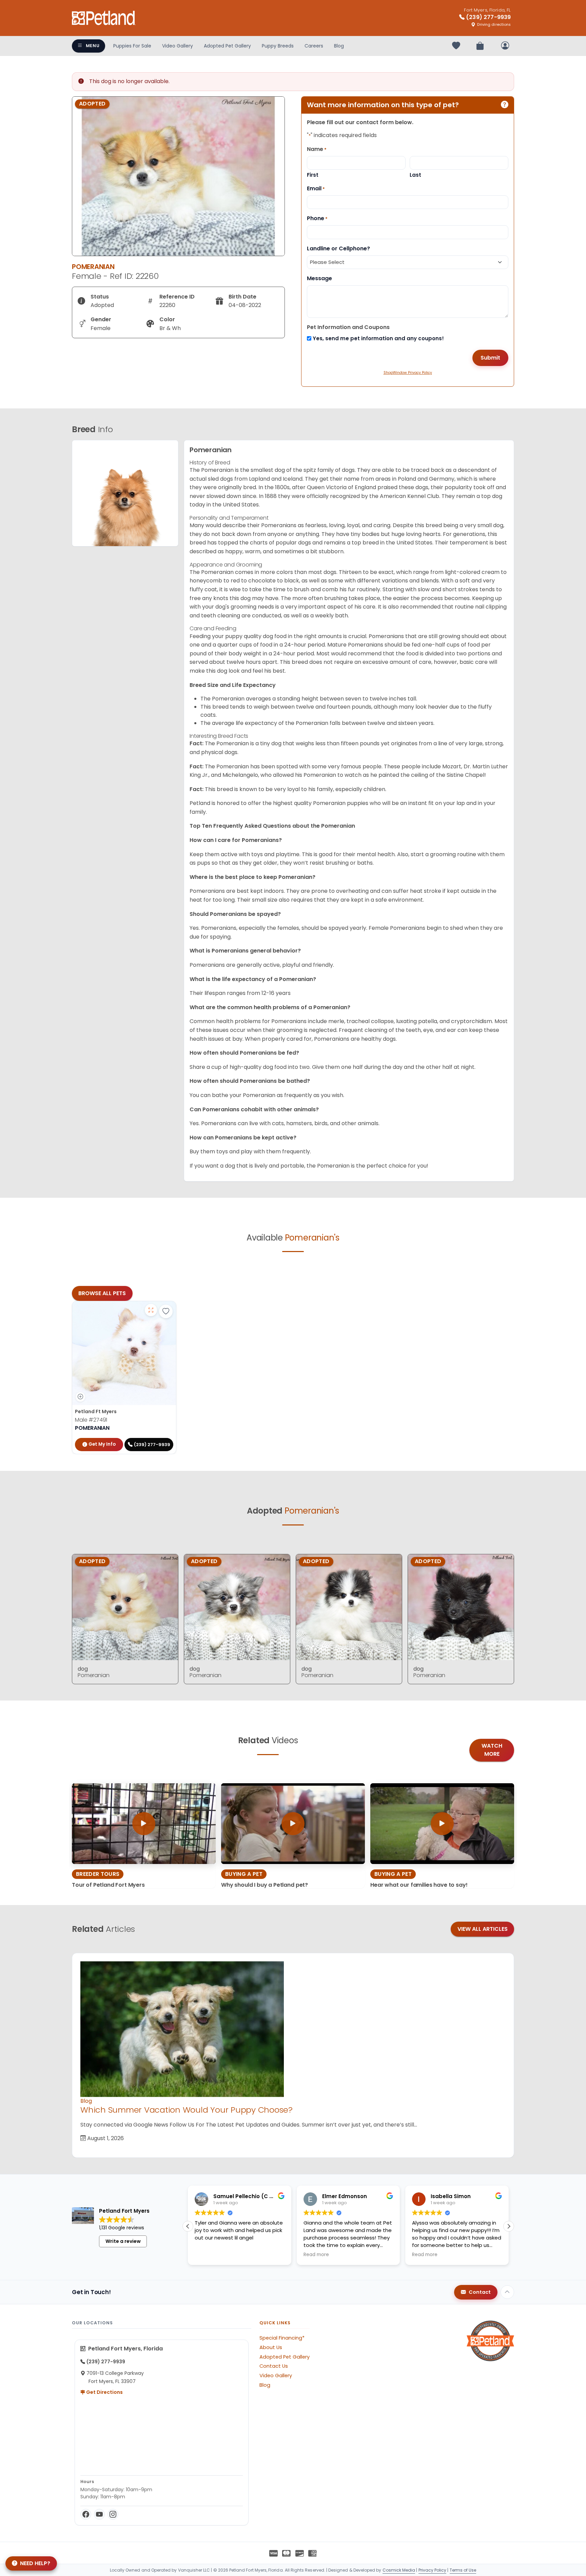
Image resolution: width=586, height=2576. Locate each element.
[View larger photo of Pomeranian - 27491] (151, 1310)
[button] (509, 2226)
